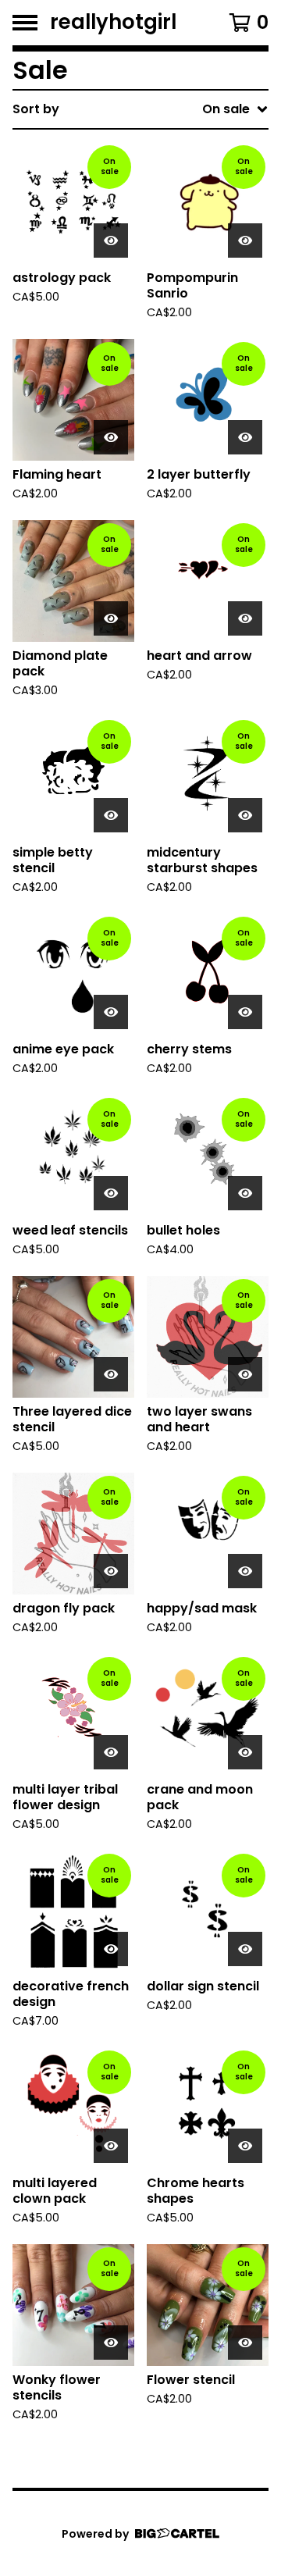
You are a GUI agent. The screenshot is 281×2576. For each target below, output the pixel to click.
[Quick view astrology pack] (111, 240)
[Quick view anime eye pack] (111, 1012)
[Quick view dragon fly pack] (111, 1571)
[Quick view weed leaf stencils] (111, 1193)
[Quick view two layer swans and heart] (245, 1374)
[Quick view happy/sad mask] (245, 1571)
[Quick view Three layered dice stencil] (111, 1374)
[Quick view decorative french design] (111, 1949)
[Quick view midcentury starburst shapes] (245, 815)
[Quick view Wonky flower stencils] (111, 2343)
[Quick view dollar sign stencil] (245, 1949)
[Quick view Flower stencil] (245, 2343)
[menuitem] (140, 109)
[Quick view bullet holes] (245, 1193)
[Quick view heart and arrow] (245, 618)
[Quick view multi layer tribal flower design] (111, 1752)
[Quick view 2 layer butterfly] (245, 437)
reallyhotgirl (113, 23)
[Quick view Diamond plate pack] (111, 618)
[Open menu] (25, 23)
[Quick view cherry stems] (245, 1012)
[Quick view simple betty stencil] (111, 815)
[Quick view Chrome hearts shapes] (245, 2146)
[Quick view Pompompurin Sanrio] (245, 240)
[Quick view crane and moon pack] (245, 1752)
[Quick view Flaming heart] (111, 437)
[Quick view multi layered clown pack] (111, 2146)
